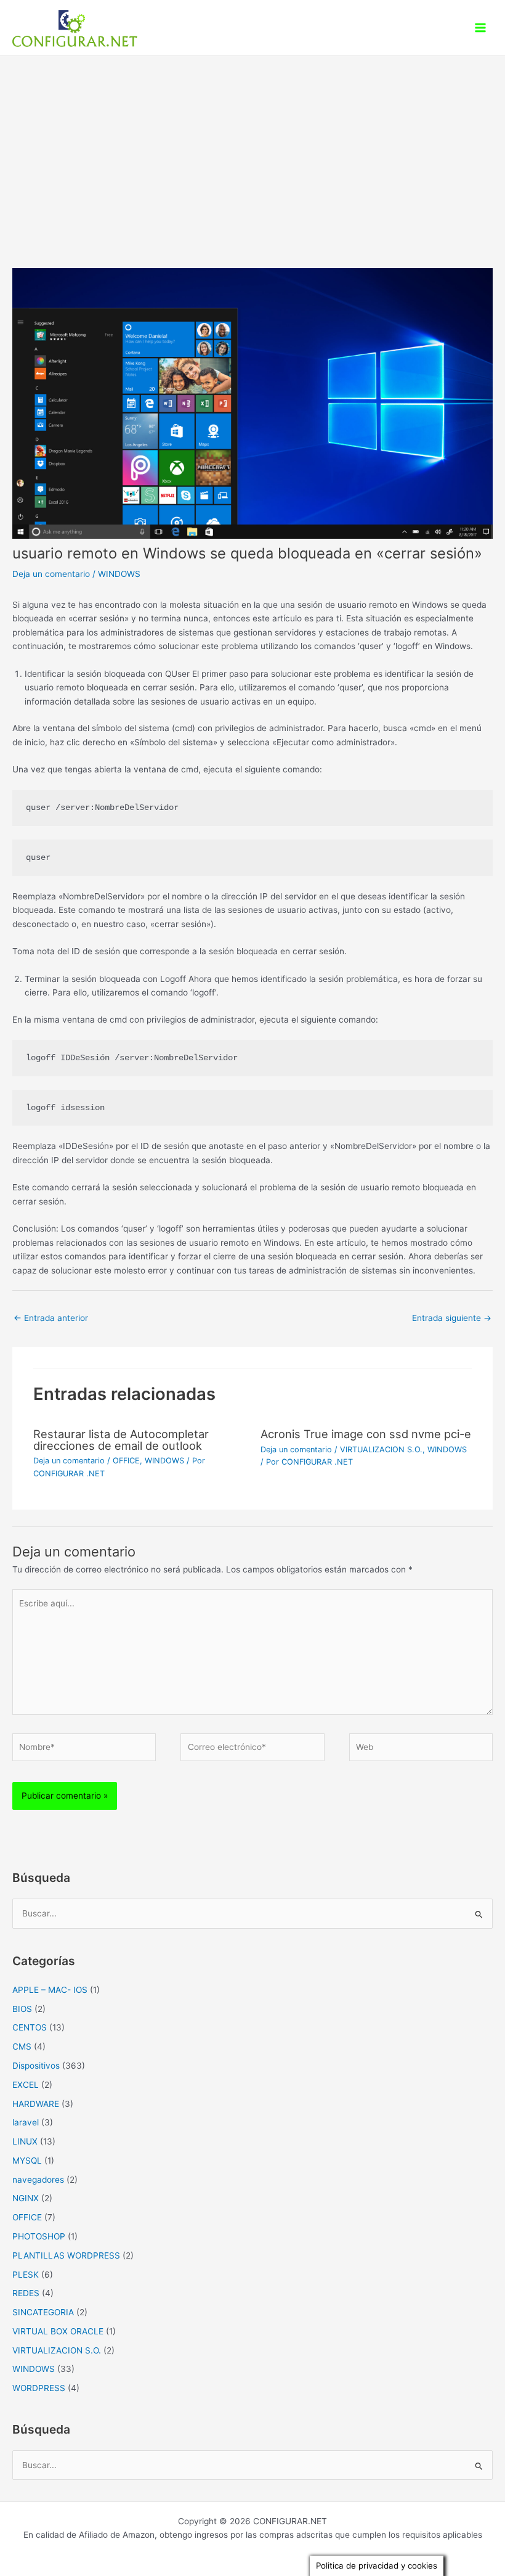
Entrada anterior (51, 1318)
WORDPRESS (39, 2388)
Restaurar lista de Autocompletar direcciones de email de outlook (121, 1439)
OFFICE (126, 1461)
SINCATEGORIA (43, 2312)
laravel (26, 2122)
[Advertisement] (252, 149)
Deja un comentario (51, 574)
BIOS (22, 2009)
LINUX (25, 2141)
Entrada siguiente (452, 1318)
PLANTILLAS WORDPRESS (66, 2255)
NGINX (26, 2198)
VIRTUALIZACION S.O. (381, 1450)
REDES (26, 2293)
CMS (22, 2046)
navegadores (38, 2180)
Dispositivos (36, 2066)
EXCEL (26, 2085)
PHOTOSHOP (39, 2236)
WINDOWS (119, 574)
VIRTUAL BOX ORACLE (58, 2331)
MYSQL (27, 2161)
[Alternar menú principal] (481, 28)
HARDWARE (36, 2104)
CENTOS (30, 2027)
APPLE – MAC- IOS (50, 1990)
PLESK (26, 2275)
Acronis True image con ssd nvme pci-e (366, 1434)
